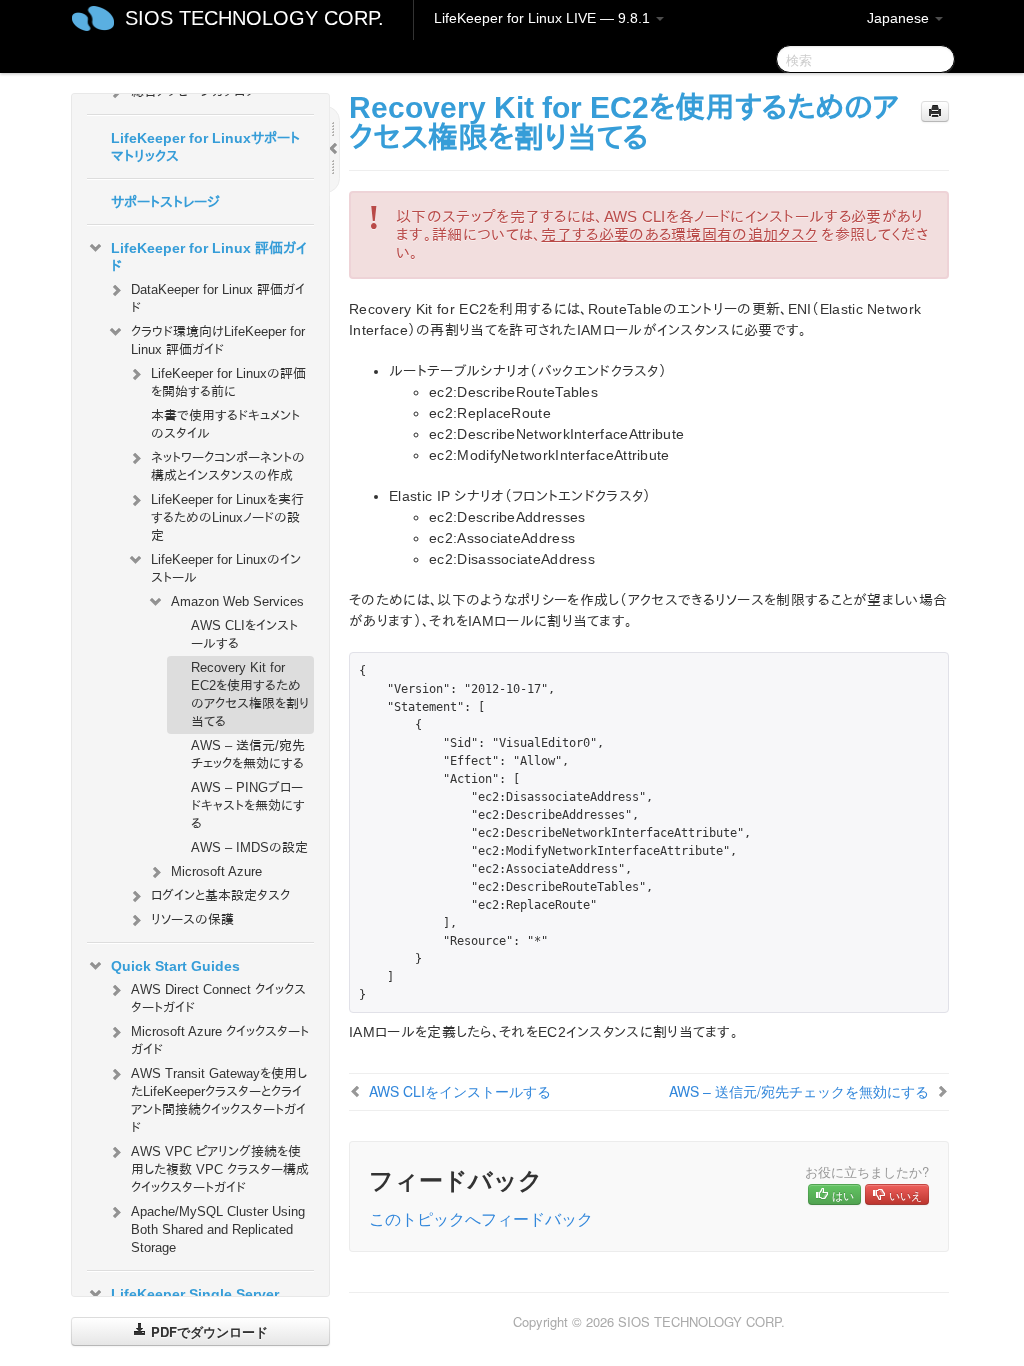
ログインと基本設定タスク (220, 895)
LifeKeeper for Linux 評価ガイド (209, 257)
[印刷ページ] (935, 111)
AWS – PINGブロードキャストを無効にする (248, 805)
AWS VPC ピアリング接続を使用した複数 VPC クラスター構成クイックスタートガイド (220, 1169)
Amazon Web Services (237, 601)
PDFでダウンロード (207, 1331)
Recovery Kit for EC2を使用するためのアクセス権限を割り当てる (250, 694)
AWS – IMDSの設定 (249, 847)
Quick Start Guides (175, 966)
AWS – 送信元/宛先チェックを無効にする (248, 754)
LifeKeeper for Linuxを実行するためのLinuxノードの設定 (227, 517)
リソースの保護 (192, 919)
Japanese (900, 18)
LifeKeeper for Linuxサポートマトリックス (205, 147)
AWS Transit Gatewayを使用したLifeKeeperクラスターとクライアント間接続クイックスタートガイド (219, 1100)
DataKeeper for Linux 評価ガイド (218, 298)
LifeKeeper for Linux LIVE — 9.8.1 (544, 18)
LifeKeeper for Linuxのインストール (226, 568)
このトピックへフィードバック (481, 1218)
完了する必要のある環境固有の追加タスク (679, 234)
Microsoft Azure (216, 871)
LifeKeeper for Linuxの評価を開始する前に (228, 382)
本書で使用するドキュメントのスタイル (225, 424)
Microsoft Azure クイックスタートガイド (220, 1040)
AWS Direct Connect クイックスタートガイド (218, 998)
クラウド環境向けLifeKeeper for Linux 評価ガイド (218, 340)
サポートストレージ (165, 202)
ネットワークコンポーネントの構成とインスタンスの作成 (228, 466)
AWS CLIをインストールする (244, 634)
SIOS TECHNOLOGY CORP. (254, 18)
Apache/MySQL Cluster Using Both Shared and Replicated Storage (218, 1229)
